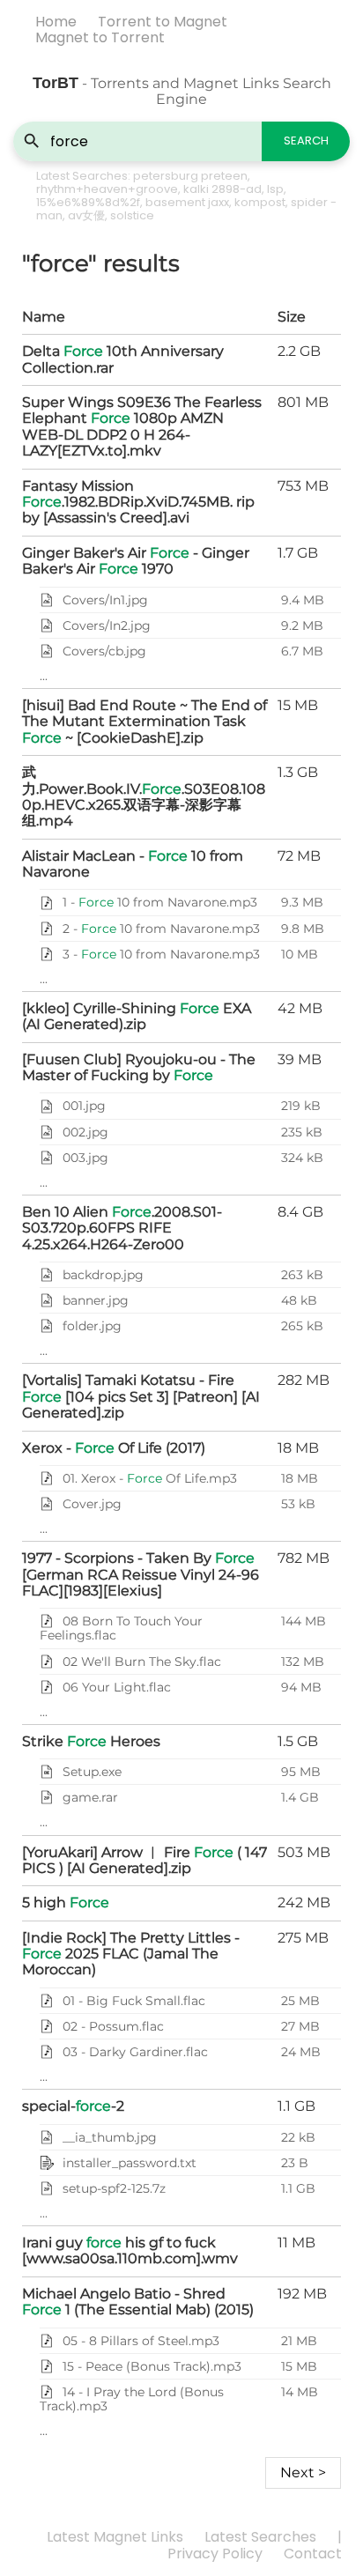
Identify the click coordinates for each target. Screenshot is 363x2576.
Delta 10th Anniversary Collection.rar (123, 359)
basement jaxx (187, 202)
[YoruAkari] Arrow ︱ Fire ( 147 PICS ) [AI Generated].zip (144, 1860)
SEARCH (306, 141)
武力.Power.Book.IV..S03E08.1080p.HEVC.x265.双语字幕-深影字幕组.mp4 (144, 796)
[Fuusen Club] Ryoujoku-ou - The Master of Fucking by (139, 1067)
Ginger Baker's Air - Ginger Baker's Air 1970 (136, 561)
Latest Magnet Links (115, 2537)
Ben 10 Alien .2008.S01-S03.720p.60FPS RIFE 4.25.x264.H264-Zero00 (122, 1228)
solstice (132, 215)
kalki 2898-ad (222, 189)
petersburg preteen (190, 176)
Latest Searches (260, 2537)
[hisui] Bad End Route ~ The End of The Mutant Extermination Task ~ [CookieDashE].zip (144, 722)
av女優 (86, 215)
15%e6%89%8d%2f (88, 202)
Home (56, 22)
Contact (313, 2554)
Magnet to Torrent (100, 37)
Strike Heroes (91, 1741)
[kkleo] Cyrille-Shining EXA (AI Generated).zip (137, 1016)
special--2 (73, 2106)
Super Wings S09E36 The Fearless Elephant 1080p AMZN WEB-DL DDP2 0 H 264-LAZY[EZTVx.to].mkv (142, 426)
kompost (260, 202)
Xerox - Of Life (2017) (114, 1448)
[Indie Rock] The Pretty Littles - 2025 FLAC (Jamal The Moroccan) (131, 1954)
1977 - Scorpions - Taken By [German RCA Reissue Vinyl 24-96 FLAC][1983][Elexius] (141, 1574)
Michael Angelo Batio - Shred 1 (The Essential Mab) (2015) (138, 2302)
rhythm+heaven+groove (107, 189)
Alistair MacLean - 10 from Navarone (133, 864)
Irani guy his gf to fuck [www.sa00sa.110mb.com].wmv (130, 2250)
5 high (66, 1902)
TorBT (56, 83)
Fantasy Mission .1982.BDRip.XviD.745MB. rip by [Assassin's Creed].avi (138, 502)
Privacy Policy (215, 2554)
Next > (303, 2472)
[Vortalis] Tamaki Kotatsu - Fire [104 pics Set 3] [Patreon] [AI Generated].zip (141, 1396)
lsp (275, 189)
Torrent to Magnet (163, 22)
